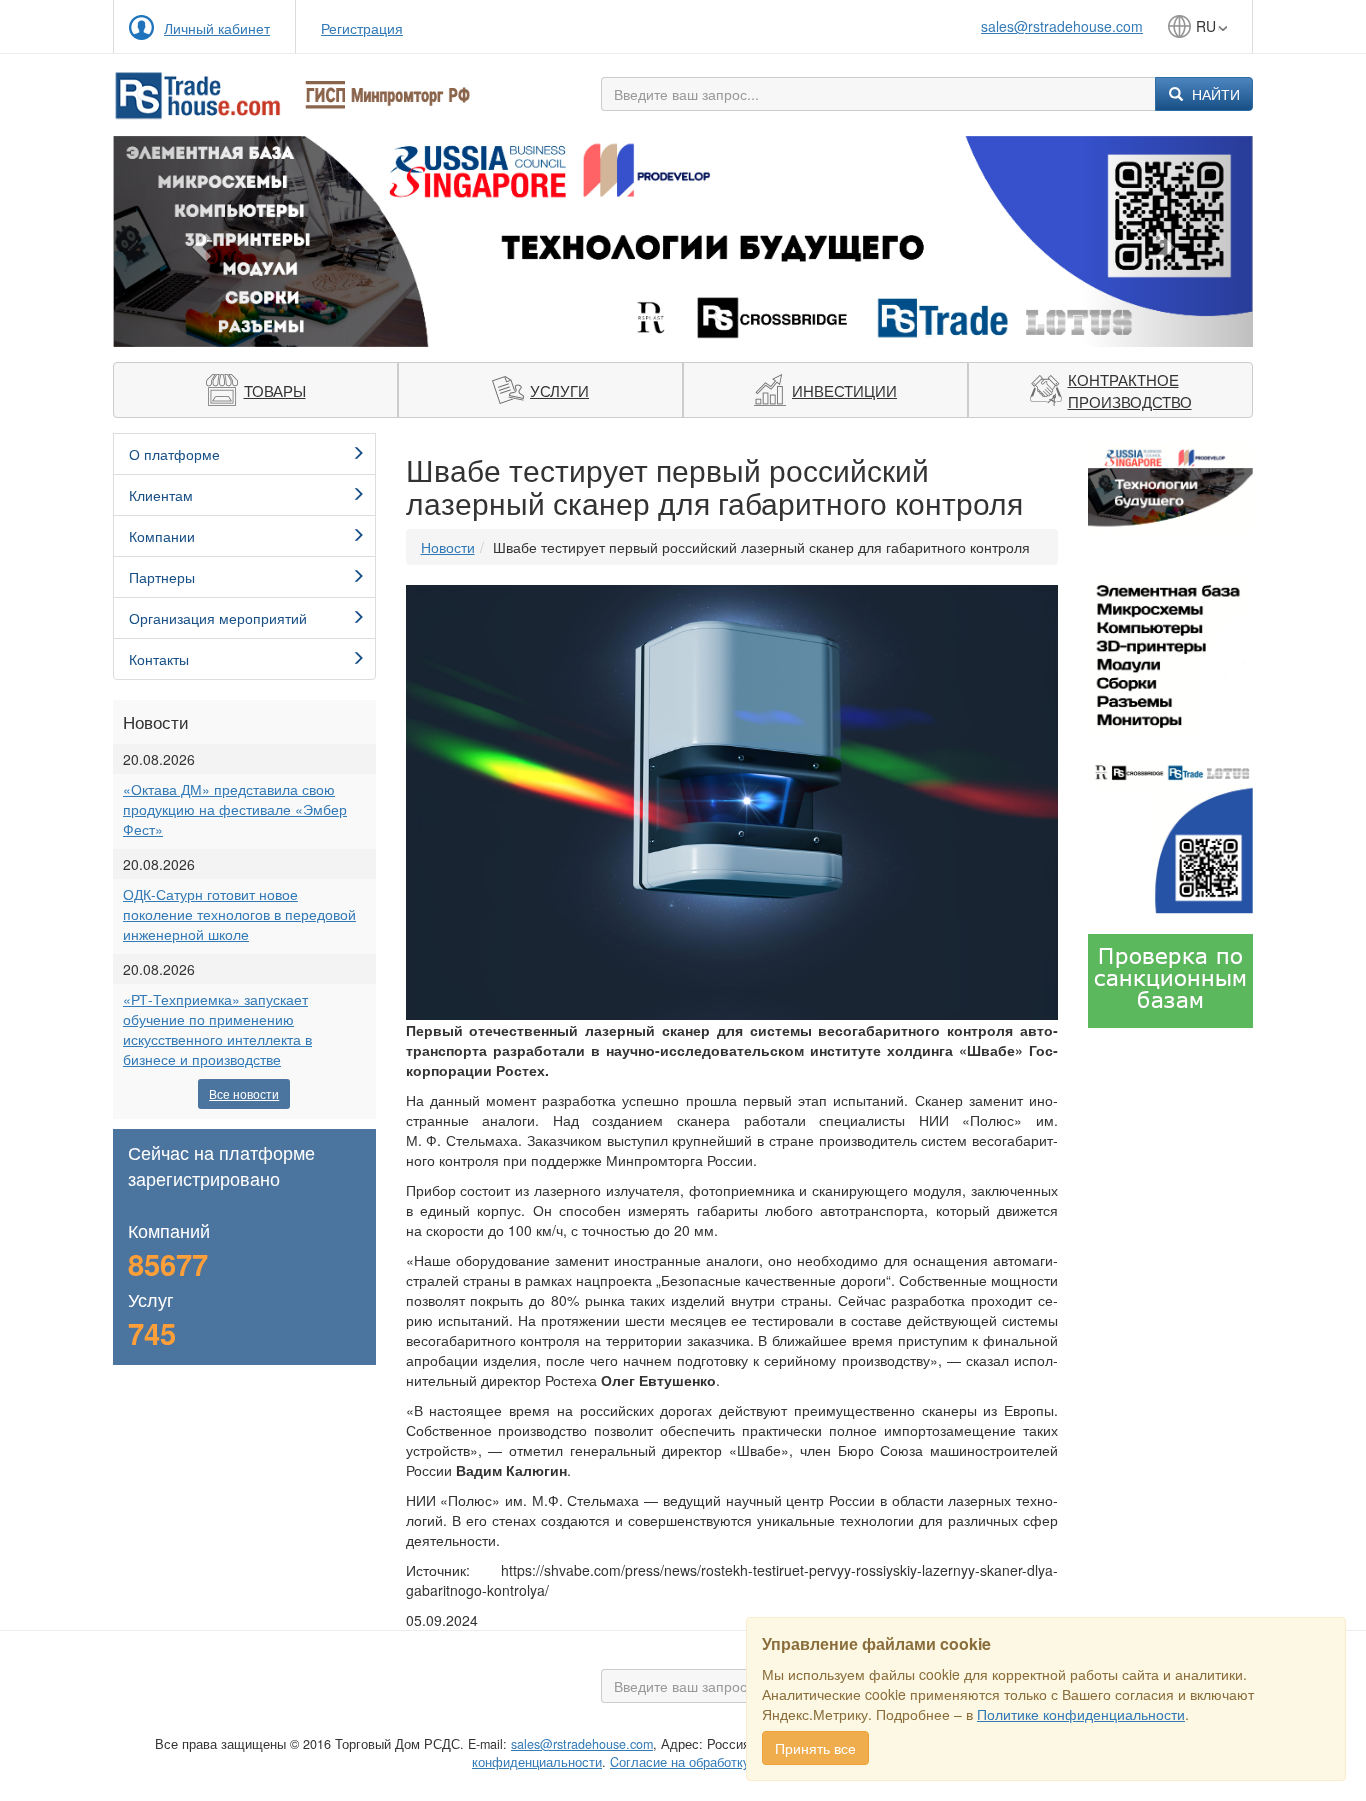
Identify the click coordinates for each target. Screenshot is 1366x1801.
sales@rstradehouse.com (1062, 26)
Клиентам (161, 495)
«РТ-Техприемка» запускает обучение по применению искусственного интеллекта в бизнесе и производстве (217, 1029)
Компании (162, 536)
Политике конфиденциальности (1081, 1714)
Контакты (159, 659)
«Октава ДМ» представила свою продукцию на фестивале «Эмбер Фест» (235, 809)
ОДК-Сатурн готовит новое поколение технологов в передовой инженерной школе (239, 914)
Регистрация (362, 28)
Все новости (244, 1093)
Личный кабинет (217, 28)
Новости (448, 547)
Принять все (815, 1748)
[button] (198, 241)
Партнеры (162, 577)
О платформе (174, 454)
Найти (1214, 94)
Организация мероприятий (218, 618)
